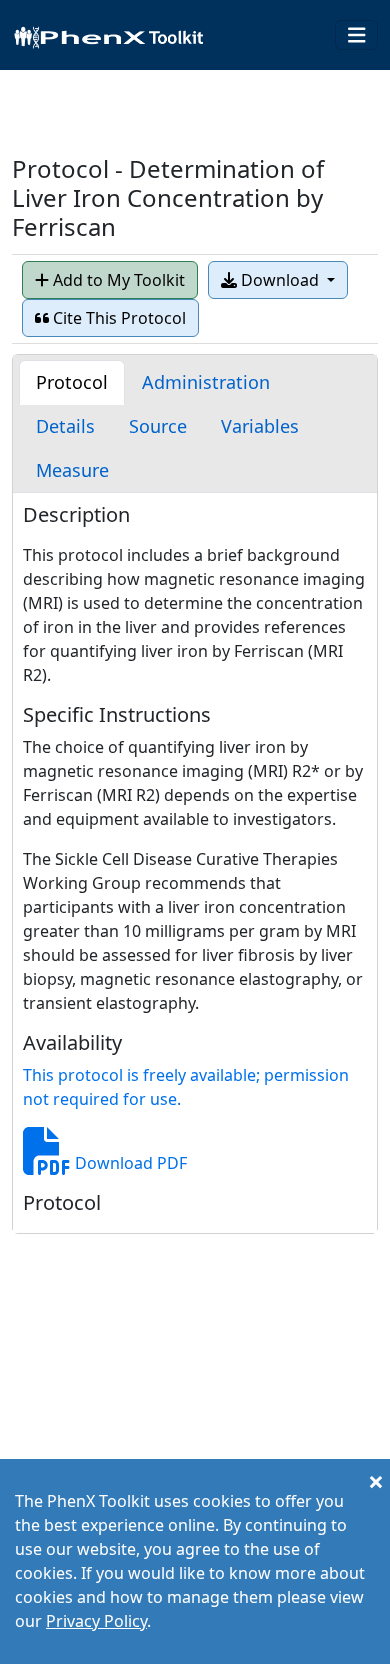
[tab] (72, 382)
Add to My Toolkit (117, 280)
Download (280, 280)
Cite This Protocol (117, 318)
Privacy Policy (96, 1621)
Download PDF (129, 1163)
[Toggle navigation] (357, 35)
